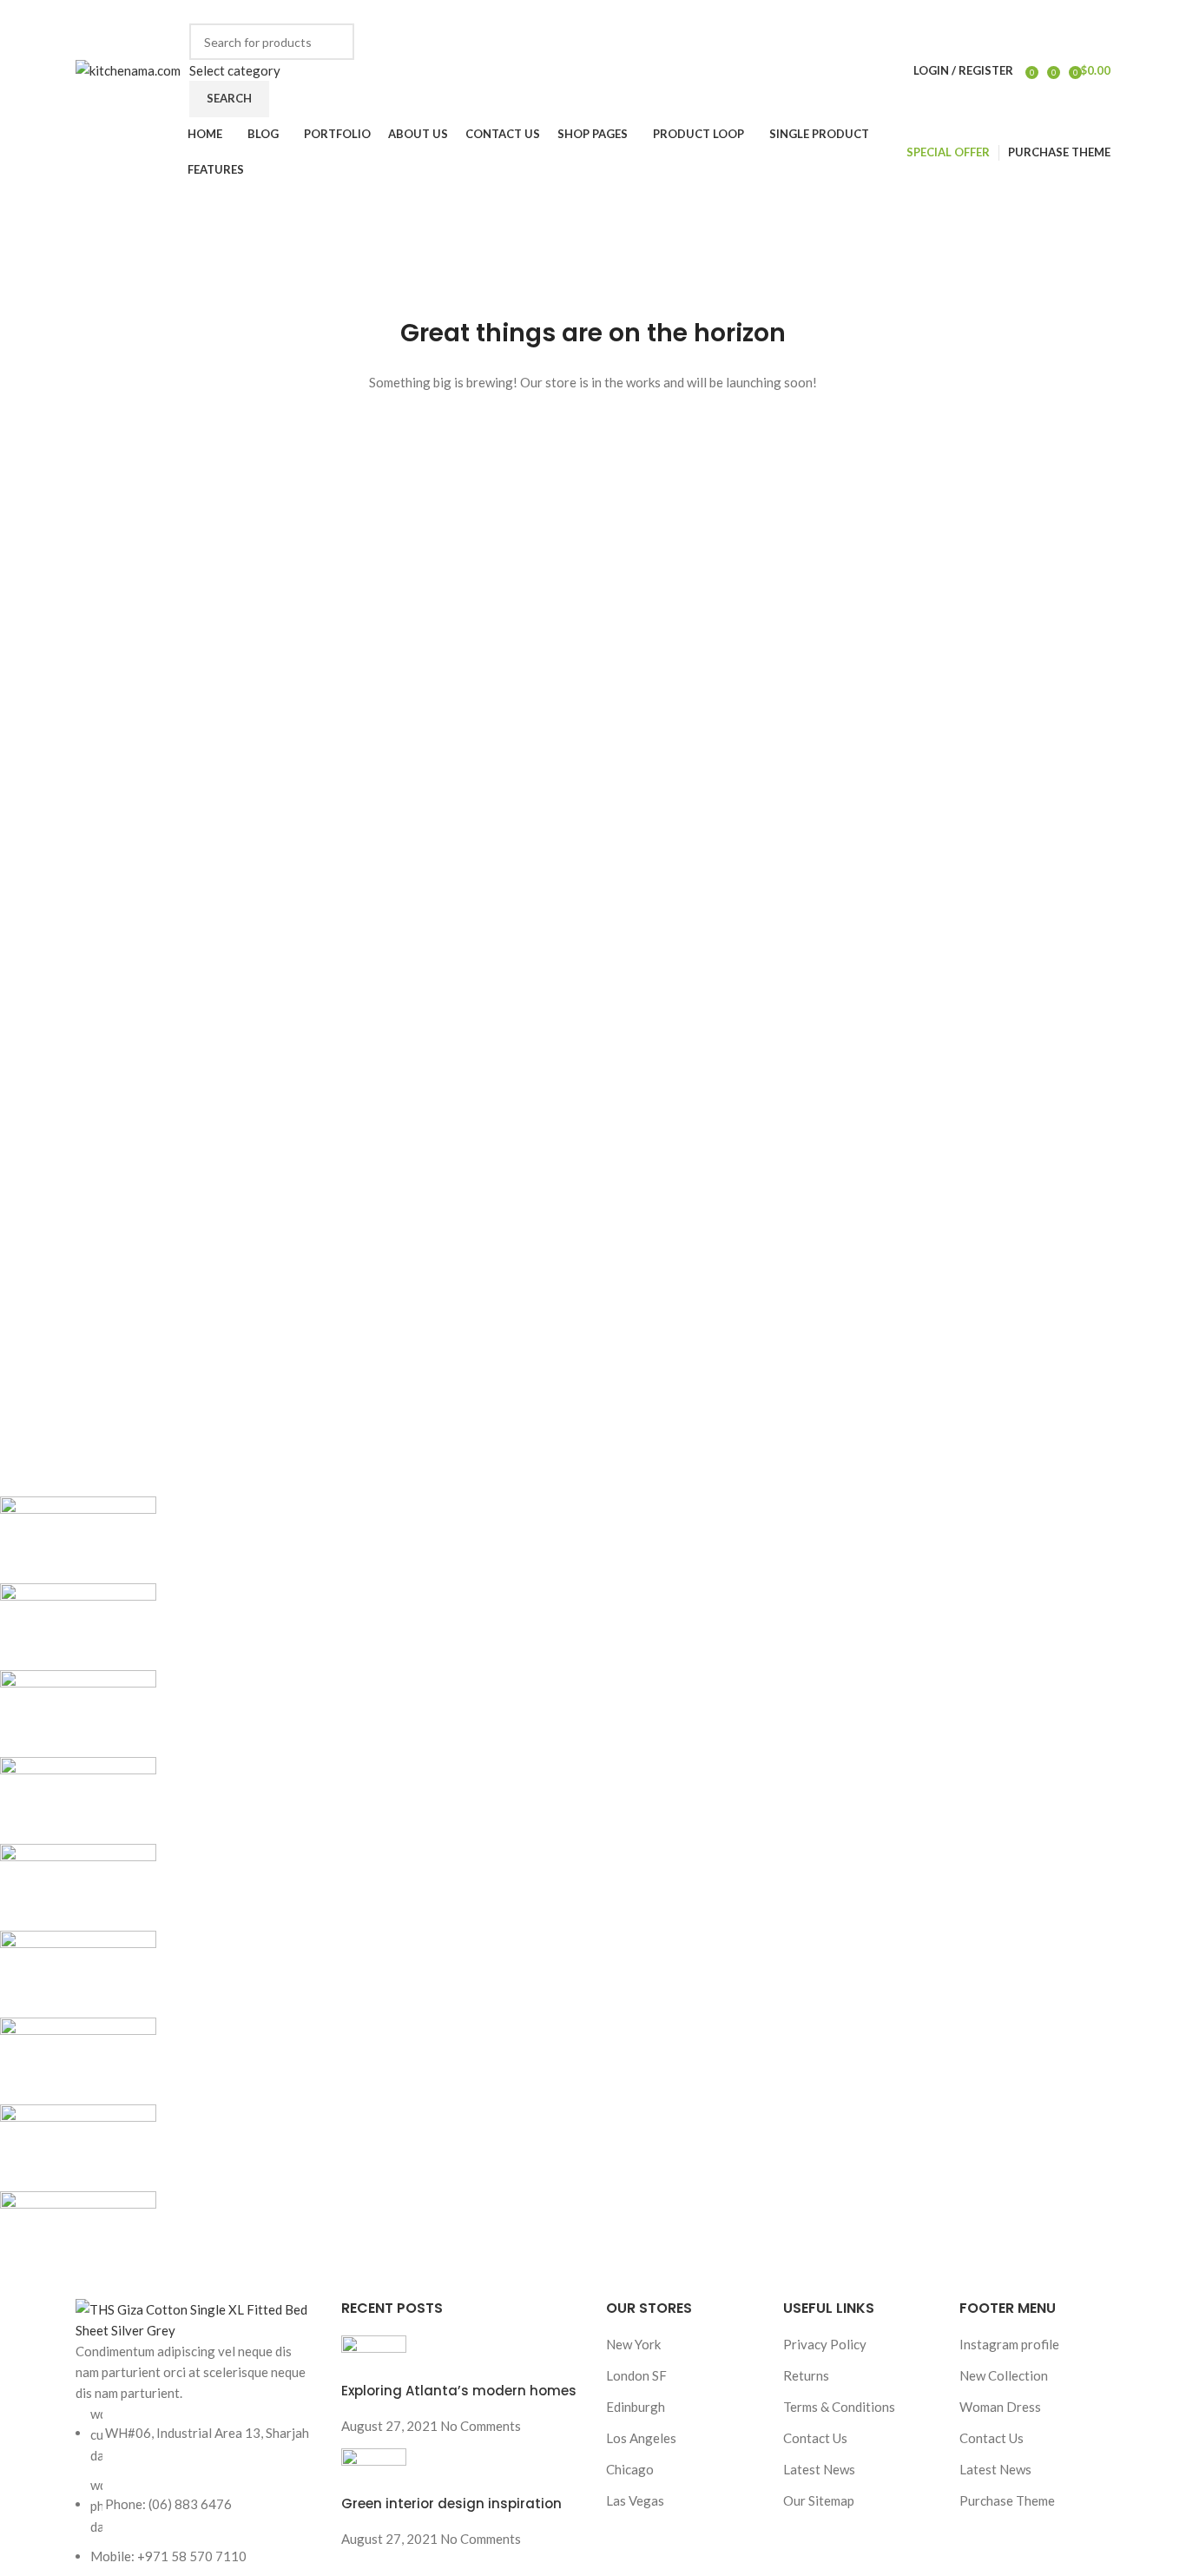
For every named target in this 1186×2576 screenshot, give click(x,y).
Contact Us (815, 2438)
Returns (806, 2375)
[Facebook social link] (810, 12)
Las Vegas (635, 2500)
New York (633, 2344)
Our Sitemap (819, 2500)
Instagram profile (1009, 2344)
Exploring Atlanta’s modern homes (459, 2391)
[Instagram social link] (850, 12)
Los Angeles (641, 2438)
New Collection (1004, 2375)
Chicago (630, 2469)
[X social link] (830, 12)
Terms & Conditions (839, 2407)
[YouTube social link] (870, 12)
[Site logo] (128, 69)
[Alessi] (517, 1887)
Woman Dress (1000, 2407)
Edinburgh (636, 2407)
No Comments (481, 2426)
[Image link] (195, 2318)
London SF (636, 2375)
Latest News (819, 2469)
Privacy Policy (825, 2344)
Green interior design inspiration (451, 2503)
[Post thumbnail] (374, 2357)
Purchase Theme (1007, 2500)
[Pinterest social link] (890, 12)
